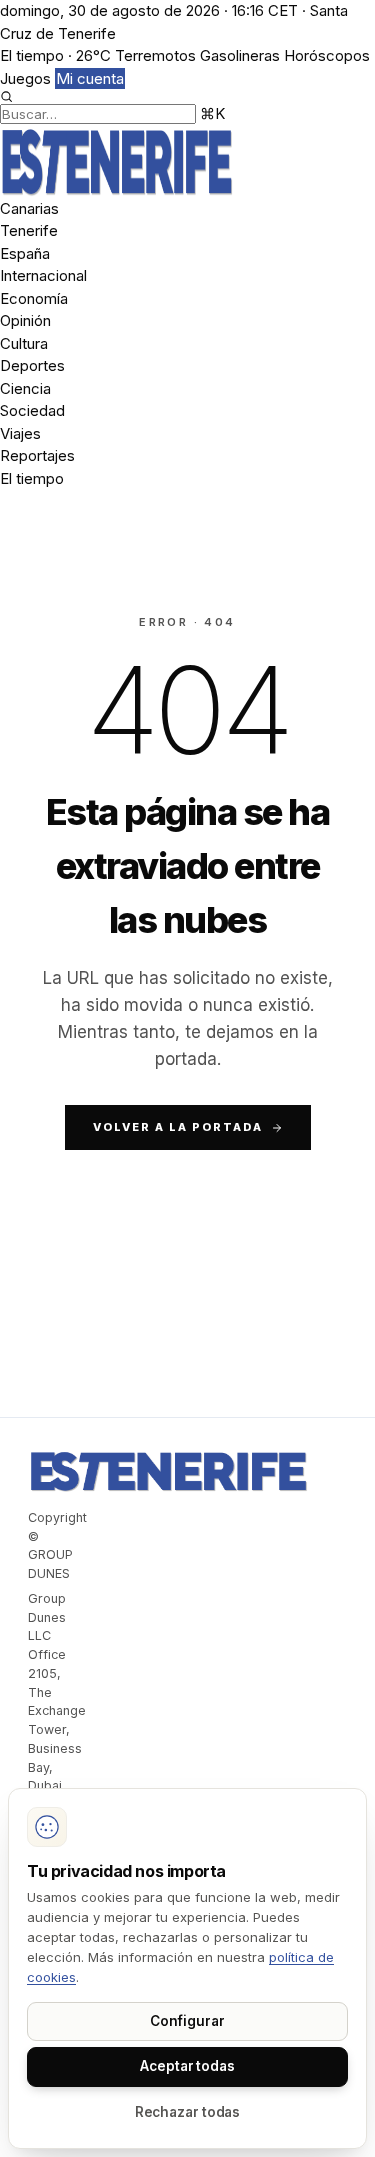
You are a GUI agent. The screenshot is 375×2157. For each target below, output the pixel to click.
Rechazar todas (188, 2112)
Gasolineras (240, 55)
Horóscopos (327, 55)
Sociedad (32, 410)
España (25, 253)
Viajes (20, 433)
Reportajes (37, 455)
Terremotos (155, 55)
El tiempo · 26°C (55, 55)
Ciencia (25, 388)
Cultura (24, 343)
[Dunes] (187, 162)
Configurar (187, 2021)
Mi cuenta (90, 78)
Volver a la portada (178, 1127)
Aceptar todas (187, 2066)
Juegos (25, 78)
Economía (34, 298)
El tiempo (32, 478)
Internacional (43, 275)
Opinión (25, 320)
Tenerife (29, 230)
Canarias (29, 208)
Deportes (32, 365)
